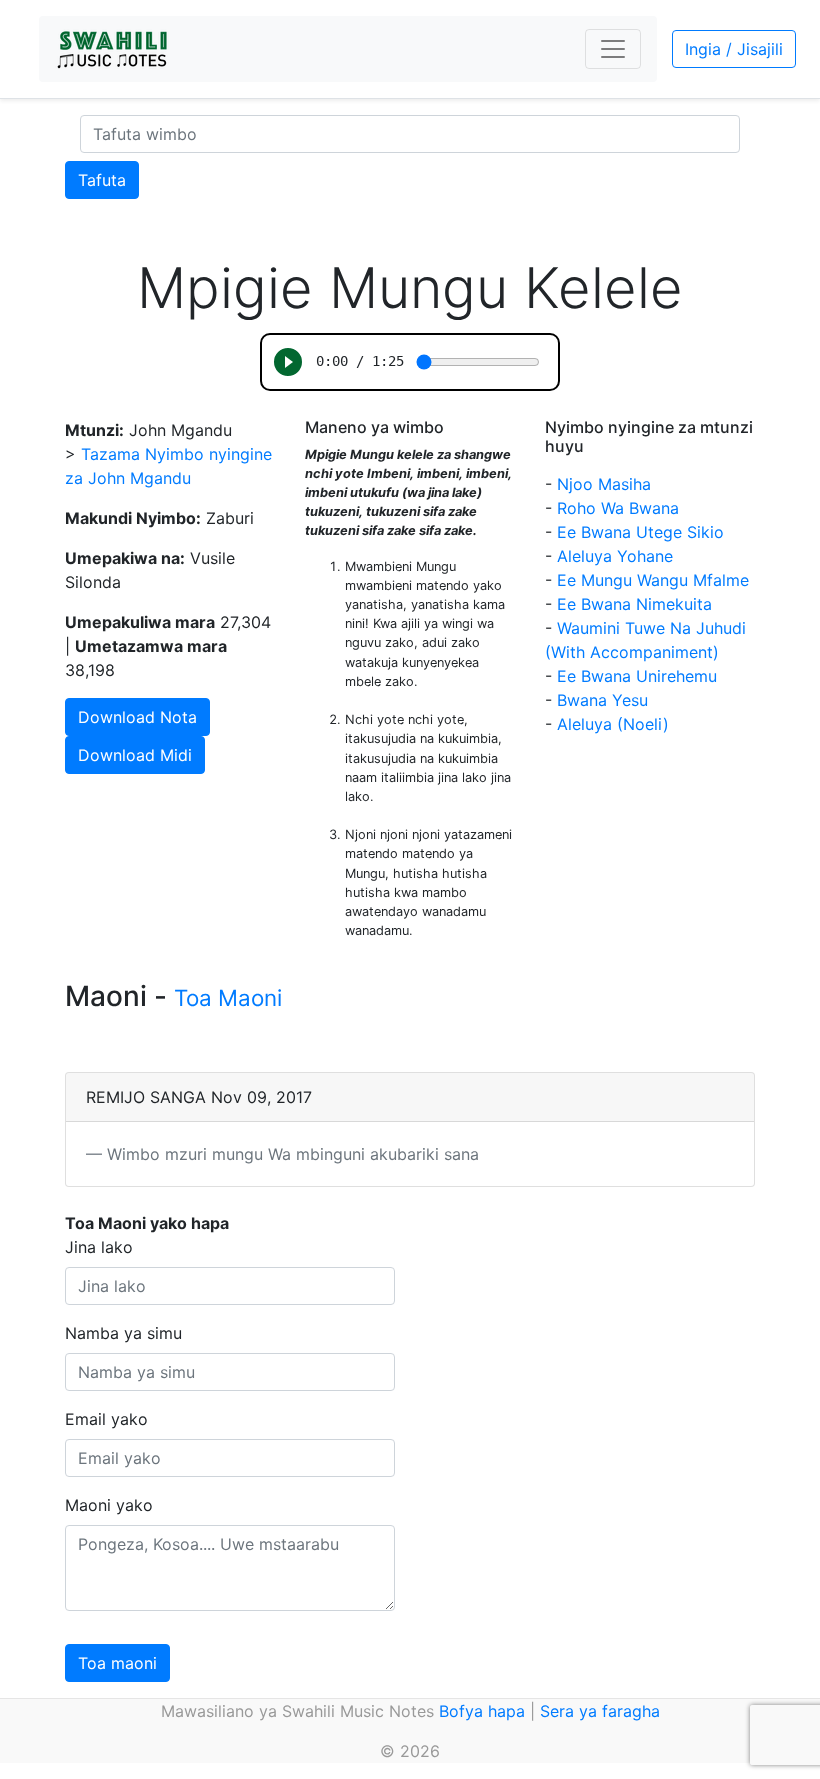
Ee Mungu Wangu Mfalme (653, 580)
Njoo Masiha (604, 484)
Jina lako (99, 1247)
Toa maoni (117, 1663)
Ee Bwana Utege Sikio (640, 532)
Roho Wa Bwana (618, 508)
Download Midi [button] (135, 755)
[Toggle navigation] (613, 49)
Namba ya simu (123, 1333)
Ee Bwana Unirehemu (637, 676)
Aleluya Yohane (615, 556)
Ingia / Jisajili (734, 49)
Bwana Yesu (602, 700)
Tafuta (102, 180)
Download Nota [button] (137, 717)
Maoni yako (109, 1505)
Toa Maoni (228, 997)
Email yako (106, 1419)
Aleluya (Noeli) (613, 724)
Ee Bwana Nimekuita (634, 604)
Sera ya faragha (600, 1711)
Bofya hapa (482, 1711)
